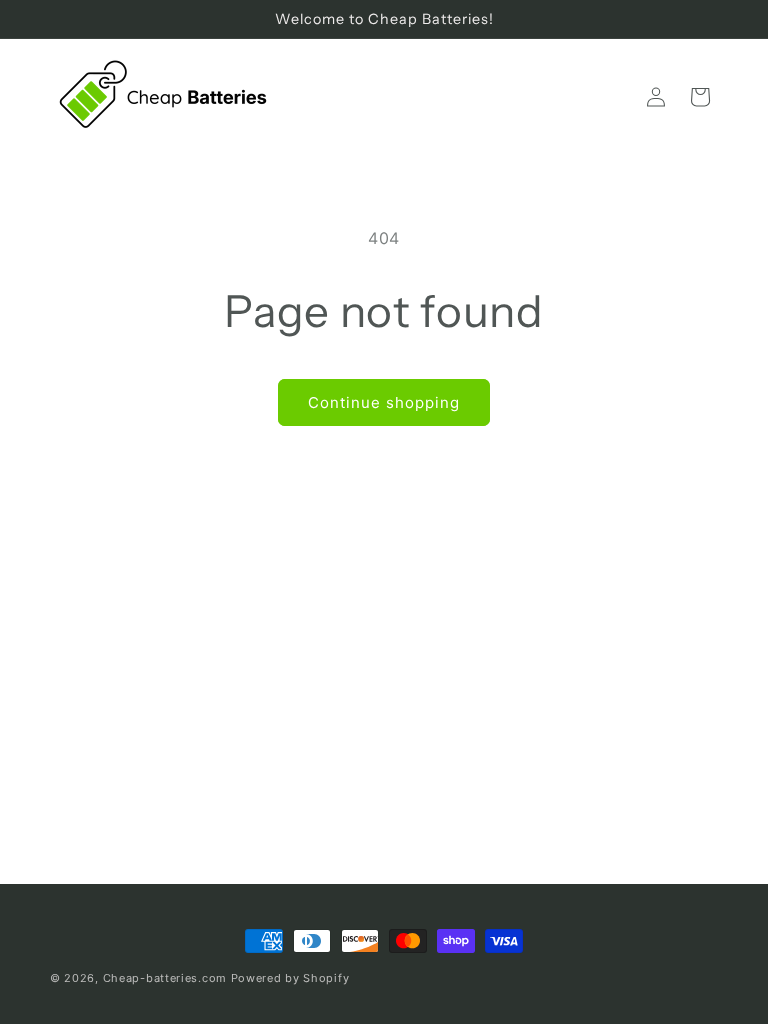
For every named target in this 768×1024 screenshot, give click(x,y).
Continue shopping (384, 402)
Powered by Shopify (290, 978)
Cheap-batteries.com (165, 978)
